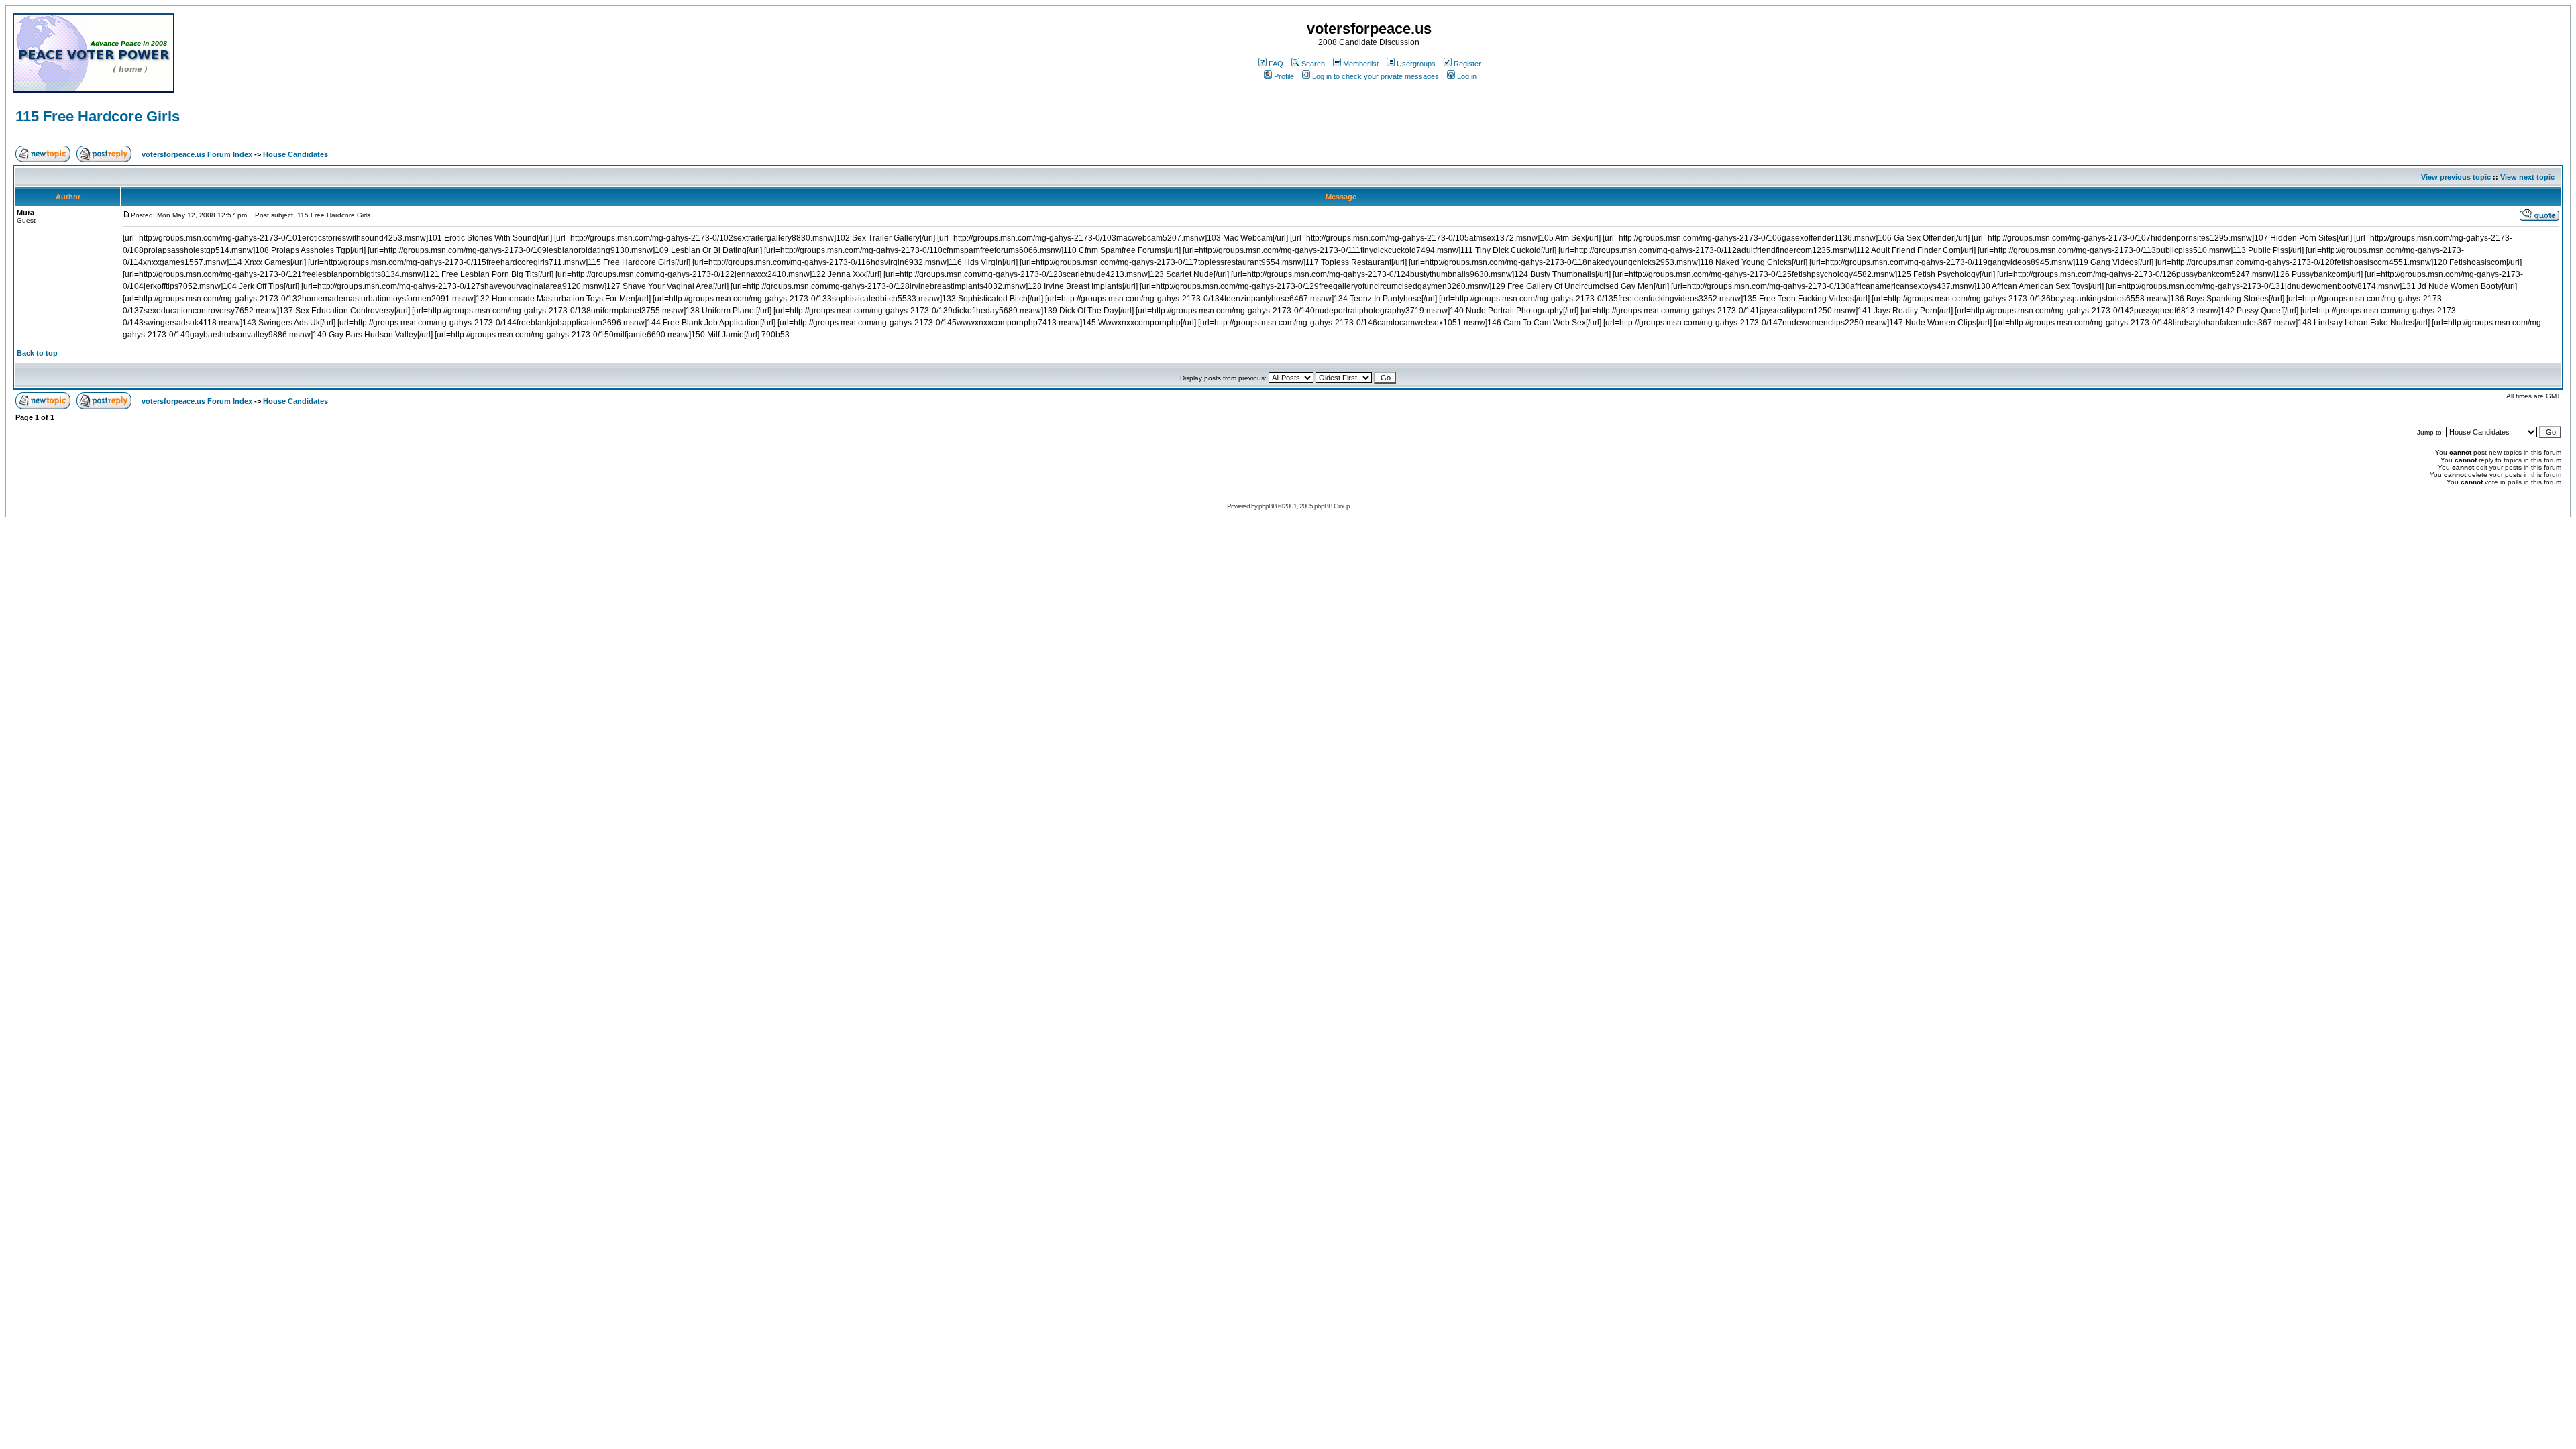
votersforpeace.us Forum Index (197, 154)
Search (1313, 64)
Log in (1467, 76)
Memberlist (1361, 64)
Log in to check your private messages (1376, 76)
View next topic (2527, 177)
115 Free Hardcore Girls (98, 116)
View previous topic (2456, 177)
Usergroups (1416, 64)
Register (1467, 64)
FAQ (1276, 64)
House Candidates (296, 154)
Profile (1284, 76)
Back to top (37, 353)
